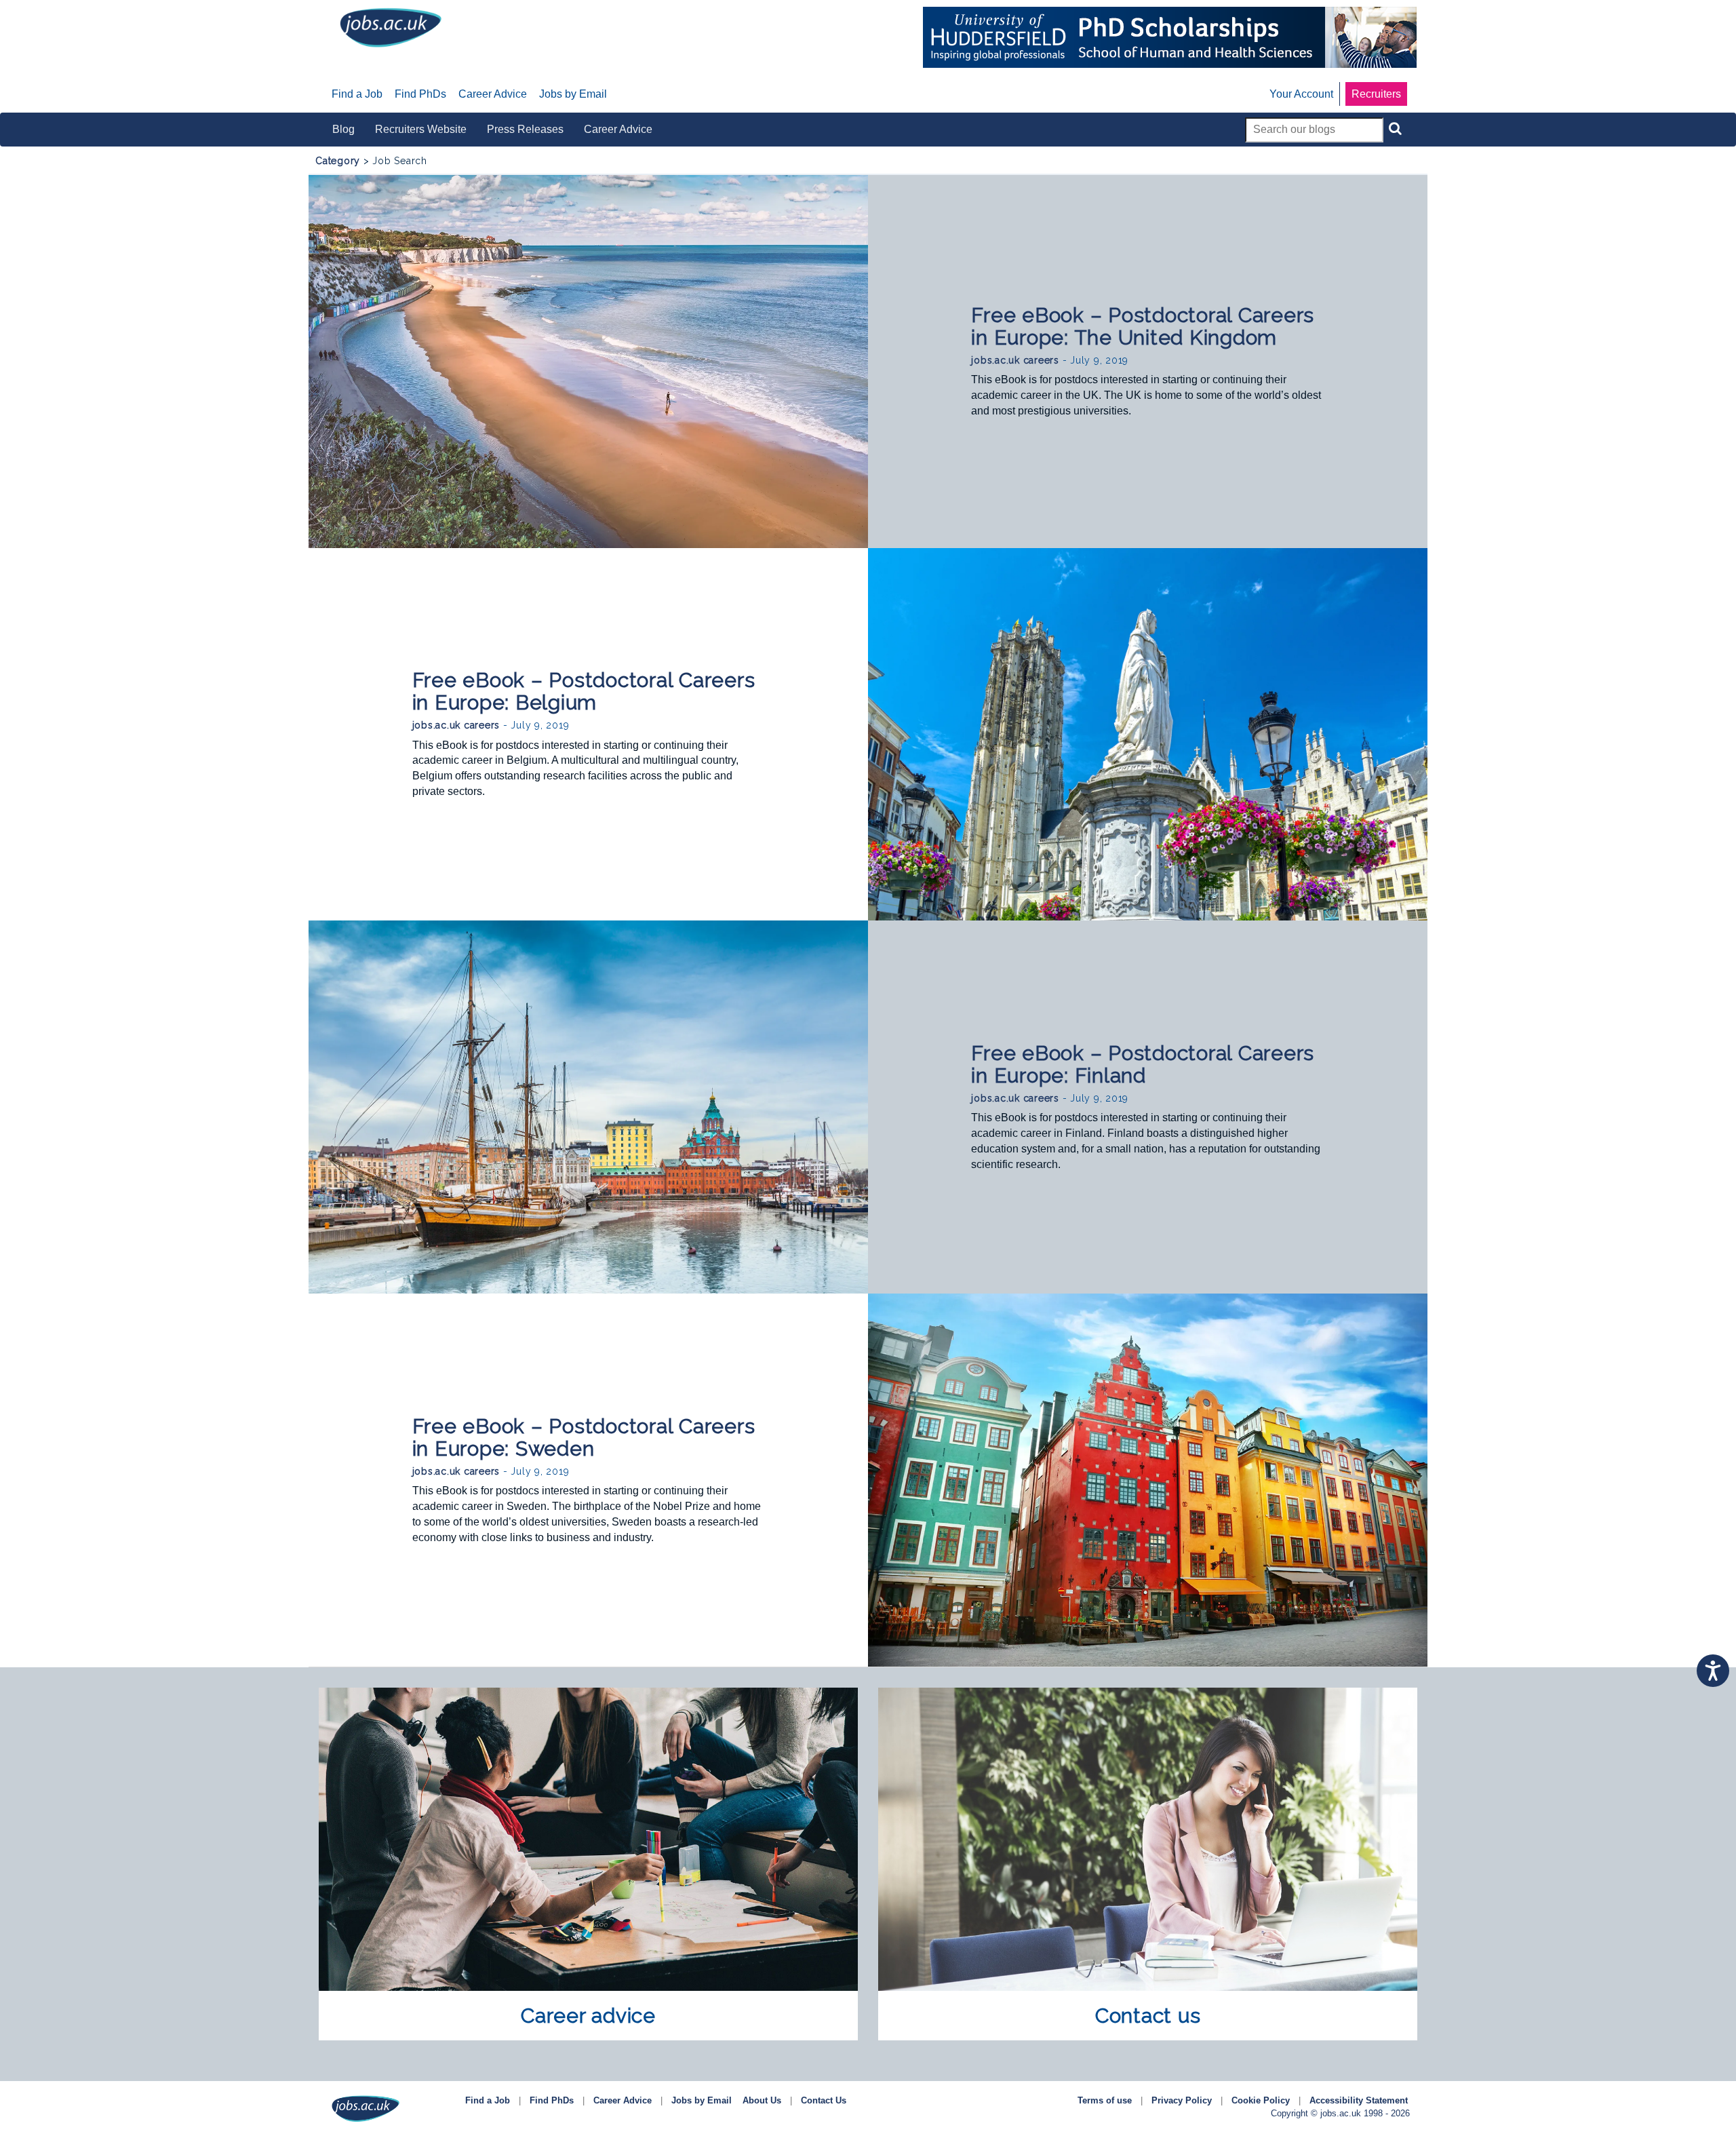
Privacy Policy (1182, 2100)
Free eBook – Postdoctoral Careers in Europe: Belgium (584, 691)
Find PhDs (552, 2100)
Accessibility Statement (1359, 2100)
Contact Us (824, 2100)
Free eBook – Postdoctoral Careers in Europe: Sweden (584, 1437)
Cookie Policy (1261, 2100)
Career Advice (623, 2100)
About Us (762, 2100)
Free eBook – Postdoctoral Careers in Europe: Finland (1143, 1064)
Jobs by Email (702, 2100)
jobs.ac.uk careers (1015, 360)
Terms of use (1105, 2100)
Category (338, 161)
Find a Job (488, 2100)
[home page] (391, 27)
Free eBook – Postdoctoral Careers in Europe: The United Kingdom (1143, 326)
